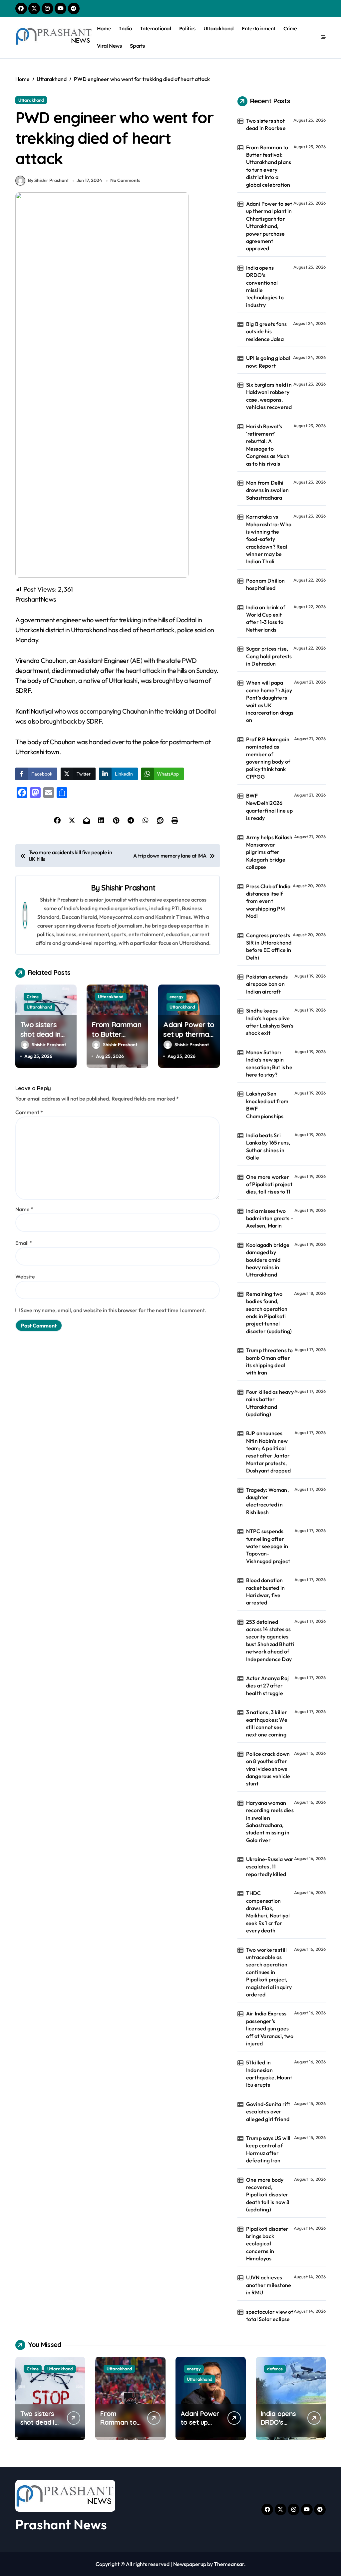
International (156, 28)
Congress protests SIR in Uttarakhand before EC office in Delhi (269, 946)
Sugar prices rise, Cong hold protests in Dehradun (269, 656)
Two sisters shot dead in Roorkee (40, 1034)
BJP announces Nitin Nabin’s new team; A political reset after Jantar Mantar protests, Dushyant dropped (268, 1452)
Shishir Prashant (128, 888)
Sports (137, 46)
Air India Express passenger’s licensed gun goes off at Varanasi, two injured (270, 2028)
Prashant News (61, 2524)
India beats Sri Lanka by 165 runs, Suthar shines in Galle (268, 1146)
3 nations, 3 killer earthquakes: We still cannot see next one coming (267, 1723)
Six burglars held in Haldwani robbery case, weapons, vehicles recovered (269, 396)
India (125, 28)
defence (275, 2369)
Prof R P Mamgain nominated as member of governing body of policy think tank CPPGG (268, 758)
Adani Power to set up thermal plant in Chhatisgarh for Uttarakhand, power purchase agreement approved (269, 226)
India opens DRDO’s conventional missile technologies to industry (265, 286)
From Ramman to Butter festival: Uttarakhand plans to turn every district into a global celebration (269, 166)
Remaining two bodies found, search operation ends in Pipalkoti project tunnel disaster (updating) (269, 1312)
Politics (187, 28)
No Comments (125, 180)
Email (24, 1243)
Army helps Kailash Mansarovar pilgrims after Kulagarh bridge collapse (269, 852)
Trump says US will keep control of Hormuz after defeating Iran (268, 2149)
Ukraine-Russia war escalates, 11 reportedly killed (270, 1867)
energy (176, 997)
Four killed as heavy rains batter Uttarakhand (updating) (270, 1403)
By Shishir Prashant (48, 180)
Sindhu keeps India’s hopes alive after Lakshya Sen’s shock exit (270, 1022)
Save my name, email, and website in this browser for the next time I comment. (113, 1310)
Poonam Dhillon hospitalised (266, 584)
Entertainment (259, 28)
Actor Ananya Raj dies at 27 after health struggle (267, 1686)
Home (104, 28)
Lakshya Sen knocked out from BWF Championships (267, 1105)
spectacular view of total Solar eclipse (270, 2315)
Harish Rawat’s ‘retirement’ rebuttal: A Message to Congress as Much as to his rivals (268, 445)
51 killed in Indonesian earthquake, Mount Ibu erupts (269, 2074)
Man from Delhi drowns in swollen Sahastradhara (267, 490)
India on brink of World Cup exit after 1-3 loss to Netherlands (266, 618)
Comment (29, 1112)
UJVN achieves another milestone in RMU (269, 2285)
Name (24, 1209)
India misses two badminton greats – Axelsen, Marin (270, 1218)
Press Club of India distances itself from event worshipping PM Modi (268, 901)
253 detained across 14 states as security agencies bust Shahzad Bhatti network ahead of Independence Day (270, 1640)
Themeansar (229, 2564)
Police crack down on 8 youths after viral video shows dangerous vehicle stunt (268, 1769)
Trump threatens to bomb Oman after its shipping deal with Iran (270, 1361)
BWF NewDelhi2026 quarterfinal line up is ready (269, 807)
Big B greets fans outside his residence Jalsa (266, 331)
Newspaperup (190, 2564)
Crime (290, 28)
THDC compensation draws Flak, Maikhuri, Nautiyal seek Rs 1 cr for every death (268, 1912)
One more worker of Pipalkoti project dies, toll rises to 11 (269, 1184)
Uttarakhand (219, 28)
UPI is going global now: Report (268, 362)
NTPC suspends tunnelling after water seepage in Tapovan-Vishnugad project (268, 1546)
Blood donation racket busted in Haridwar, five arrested (265, 1591)
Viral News (109, 46)
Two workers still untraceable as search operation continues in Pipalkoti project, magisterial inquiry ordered (269, 1972)
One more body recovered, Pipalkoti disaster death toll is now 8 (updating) (268, 2195)
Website (25, 1277)
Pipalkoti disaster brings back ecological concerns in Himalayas (267, 2244)
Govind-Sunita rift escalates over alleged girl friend (268, 2112)
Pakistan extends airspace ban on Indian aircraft (267, 984)
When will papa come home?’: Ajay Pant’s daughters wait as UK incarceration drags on (270, 701)
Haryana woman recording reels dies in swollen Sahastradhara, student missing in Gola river (270, 1821)
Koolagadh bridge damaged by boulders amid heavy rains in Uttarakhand (268, 1260)
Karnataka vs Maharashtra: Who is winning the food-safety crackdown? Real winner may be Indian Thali (269, 539)
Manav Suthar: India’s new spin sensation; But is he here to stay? (269, 1063)
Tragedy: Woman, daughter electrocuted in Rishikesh (267, 1501)
